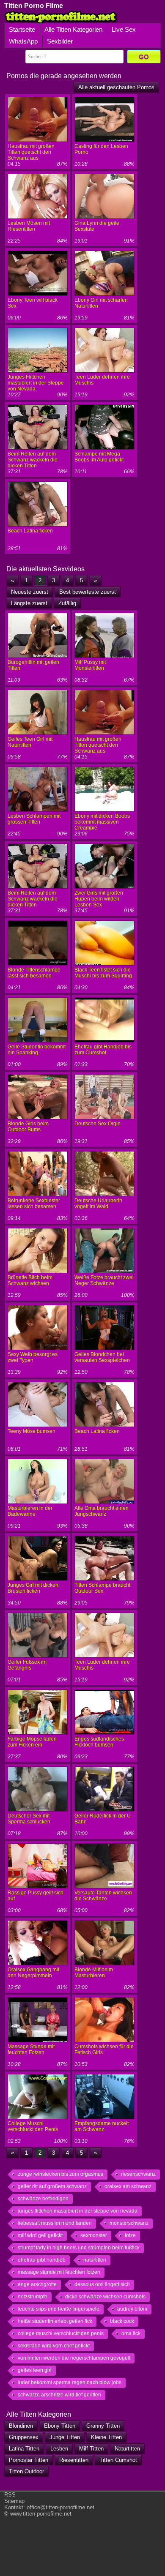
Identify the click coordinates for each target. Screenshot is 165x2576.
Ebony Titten (60, 2426)
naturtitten (95, 2260)
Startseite (22, 29)
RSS (10, 2495)
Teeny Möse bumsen (32, 1431)
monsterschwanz (129, 2223)
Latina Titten (24, 2449)
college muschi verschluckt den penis (61, 2333)
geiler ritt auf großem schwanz (52, 2186)
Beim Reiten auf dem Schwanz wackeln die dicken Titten (33, 460)
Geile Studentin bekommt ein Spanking (37, 1050)
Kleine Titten (106, 2437)
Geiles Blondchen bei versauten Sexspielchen (102, 1357)
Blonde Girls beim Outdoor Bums (28, 1127)
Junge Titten (65, 2437)
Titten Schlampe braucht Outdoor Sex (102, 1588)
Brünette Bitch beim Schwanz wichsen (30, 1280)
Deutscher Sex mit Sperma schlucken (29, 1819)
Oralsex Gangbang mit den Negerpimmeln (33, 1973)
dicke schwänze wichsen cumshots (105, 2297)
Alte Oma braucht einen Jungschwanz (102, 1511)
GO (144, 57)
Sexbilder (60, 41)
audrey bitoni (132, 2309)
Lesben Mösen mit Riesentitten (29, 226)
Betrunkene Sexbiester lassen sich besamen (34, 1203)
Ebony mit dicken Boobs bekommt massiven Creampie (102, 822)
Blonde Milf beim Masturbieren (94, 1973)
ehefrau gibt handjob (42, 2260)
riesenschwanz (138, 2174)
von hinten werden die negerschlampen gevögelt (74, 2358)
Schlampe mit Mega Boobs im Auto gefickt (99, 457)
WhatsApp (23, 41)
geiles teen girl (35, 2370)
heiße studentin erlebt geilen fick (55, 2321)
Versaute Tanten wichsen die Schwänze (103, 1896)
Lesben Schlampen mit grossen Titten (34, 819)
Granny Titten (103, 2426)
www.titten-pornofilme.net (41, 2514)
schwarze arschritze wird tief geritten (59, 2395)
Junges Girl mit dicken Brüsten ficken (33, 1588)
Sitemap (14, 2501)
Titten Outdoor (26, 2471)
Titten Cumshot (118, 2460)
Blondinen (21, 2426)
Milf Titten (91, 2449)
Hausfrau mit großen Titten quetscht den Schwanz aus (31, 152)
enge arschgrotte (37, 2284)
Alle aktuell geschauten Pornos (116, 87)
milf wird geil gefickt (40, 2235)
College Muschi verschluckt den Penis (33, 2126)
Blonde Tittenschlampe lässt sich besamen (34, 973)
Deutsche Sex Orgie (98, 1124)
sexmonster (94, 2235)
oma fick (131, 2333)
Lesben (59, 2449)
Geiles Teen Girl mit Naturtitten (30, 742)
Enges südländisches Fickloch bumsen (99, 1742)
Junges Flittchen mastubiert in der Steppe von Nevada (36, 383)
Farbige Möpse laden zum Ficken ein (32, 1742)
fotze (130, 2235)
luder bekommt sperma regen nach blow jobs (70, 2382)
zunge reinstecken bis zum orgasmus (60, 2174)
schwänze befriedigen (43, 2199)
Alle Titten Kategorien (73, 29)
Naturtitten (127, 2449)
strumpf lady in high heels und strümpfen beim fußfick (79, 2248)
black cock (122, 2321)
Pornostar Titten (29, 2460)
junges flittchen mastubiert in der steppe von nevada (78, 2211)
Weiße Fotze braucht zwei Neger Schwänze (104, 1280)
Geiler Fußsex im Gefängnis (27, 1665)
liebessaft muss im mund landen (55, 2223)
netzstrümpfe (33, 2297)
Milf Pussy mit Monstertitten (90, 665)
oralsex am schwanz (128, 2186)
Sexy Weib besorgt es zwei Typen (33, 1357)
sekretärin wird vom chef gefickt (54, 2346)
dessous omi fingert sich (102, 2284)
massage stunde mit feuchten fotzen (59, 2272)
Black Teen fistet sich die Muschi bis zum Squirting (103, 973)
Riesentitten (74, 2460)
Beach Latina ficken (30, 531)
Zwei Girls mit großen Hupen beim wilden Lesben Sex (99, 899)
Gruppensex (24, 2437)
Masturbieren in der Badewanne (30, 1511)
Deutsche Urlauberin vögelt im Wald (98, 1203)
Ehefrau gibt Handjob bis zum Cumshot (103, 1050)
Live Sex (124, 29)
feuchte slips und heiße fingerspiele (59, 2309)
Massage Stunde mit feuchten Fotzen (31, 2049)
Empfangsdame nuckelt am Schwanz (102, 2126)
